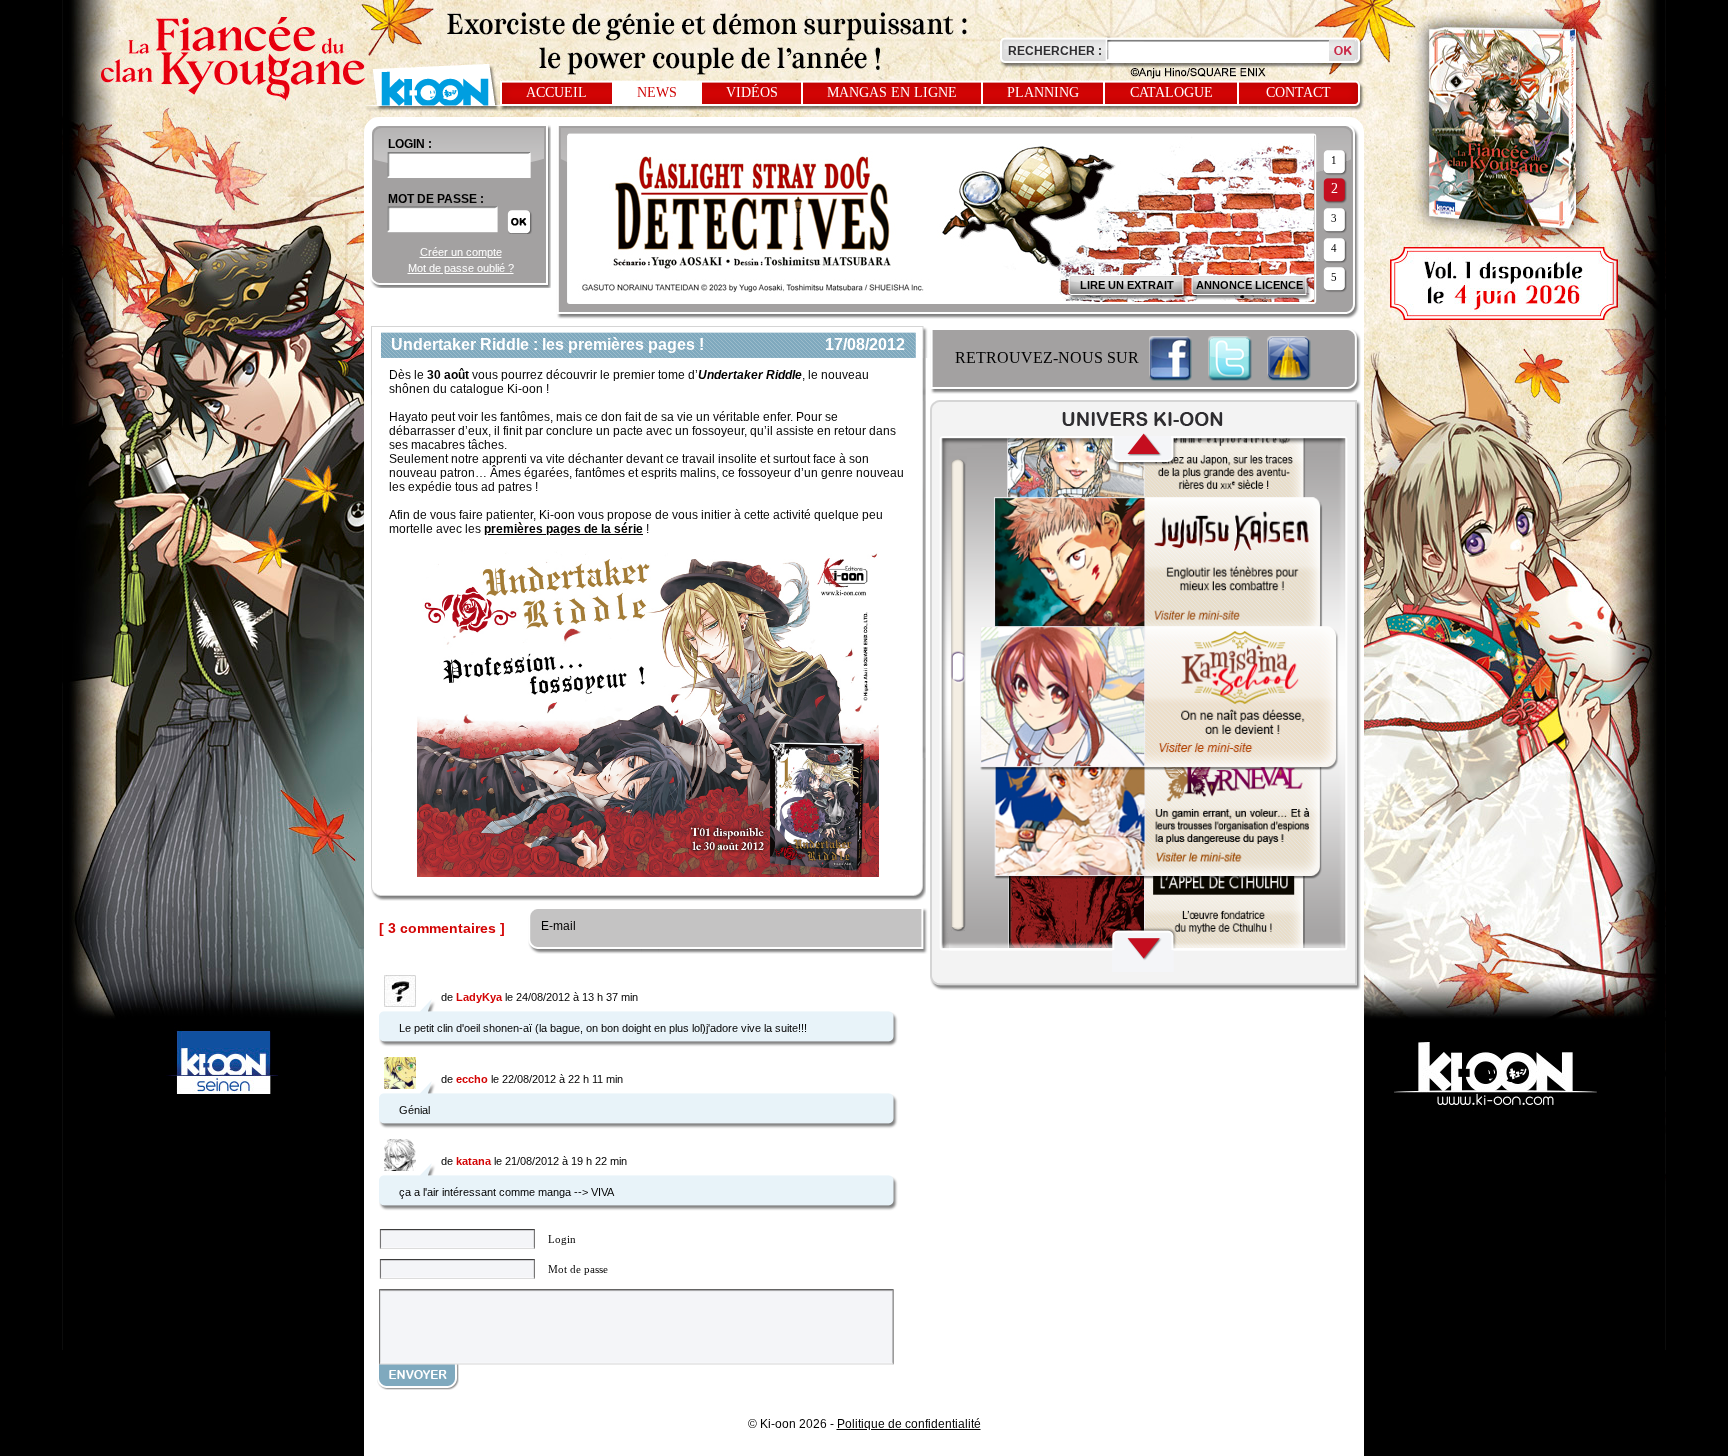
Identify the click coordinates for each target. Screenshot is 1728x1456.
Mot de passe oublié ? (461, 268)
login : (410, 144)
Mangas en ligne (892, 92)
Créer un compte (461, 252)
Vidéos (752, 92)
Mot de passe (578, 1269)
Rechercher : (1055, 51)
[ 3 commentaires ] (442, 928)
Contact (1298, 92)
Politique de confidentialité (909, 1424)
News (657, 92)
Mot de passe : (436, 199)
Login (562, 1239)
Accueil (556, 92)
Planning (1043, 92)
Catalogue (1171, 92)
